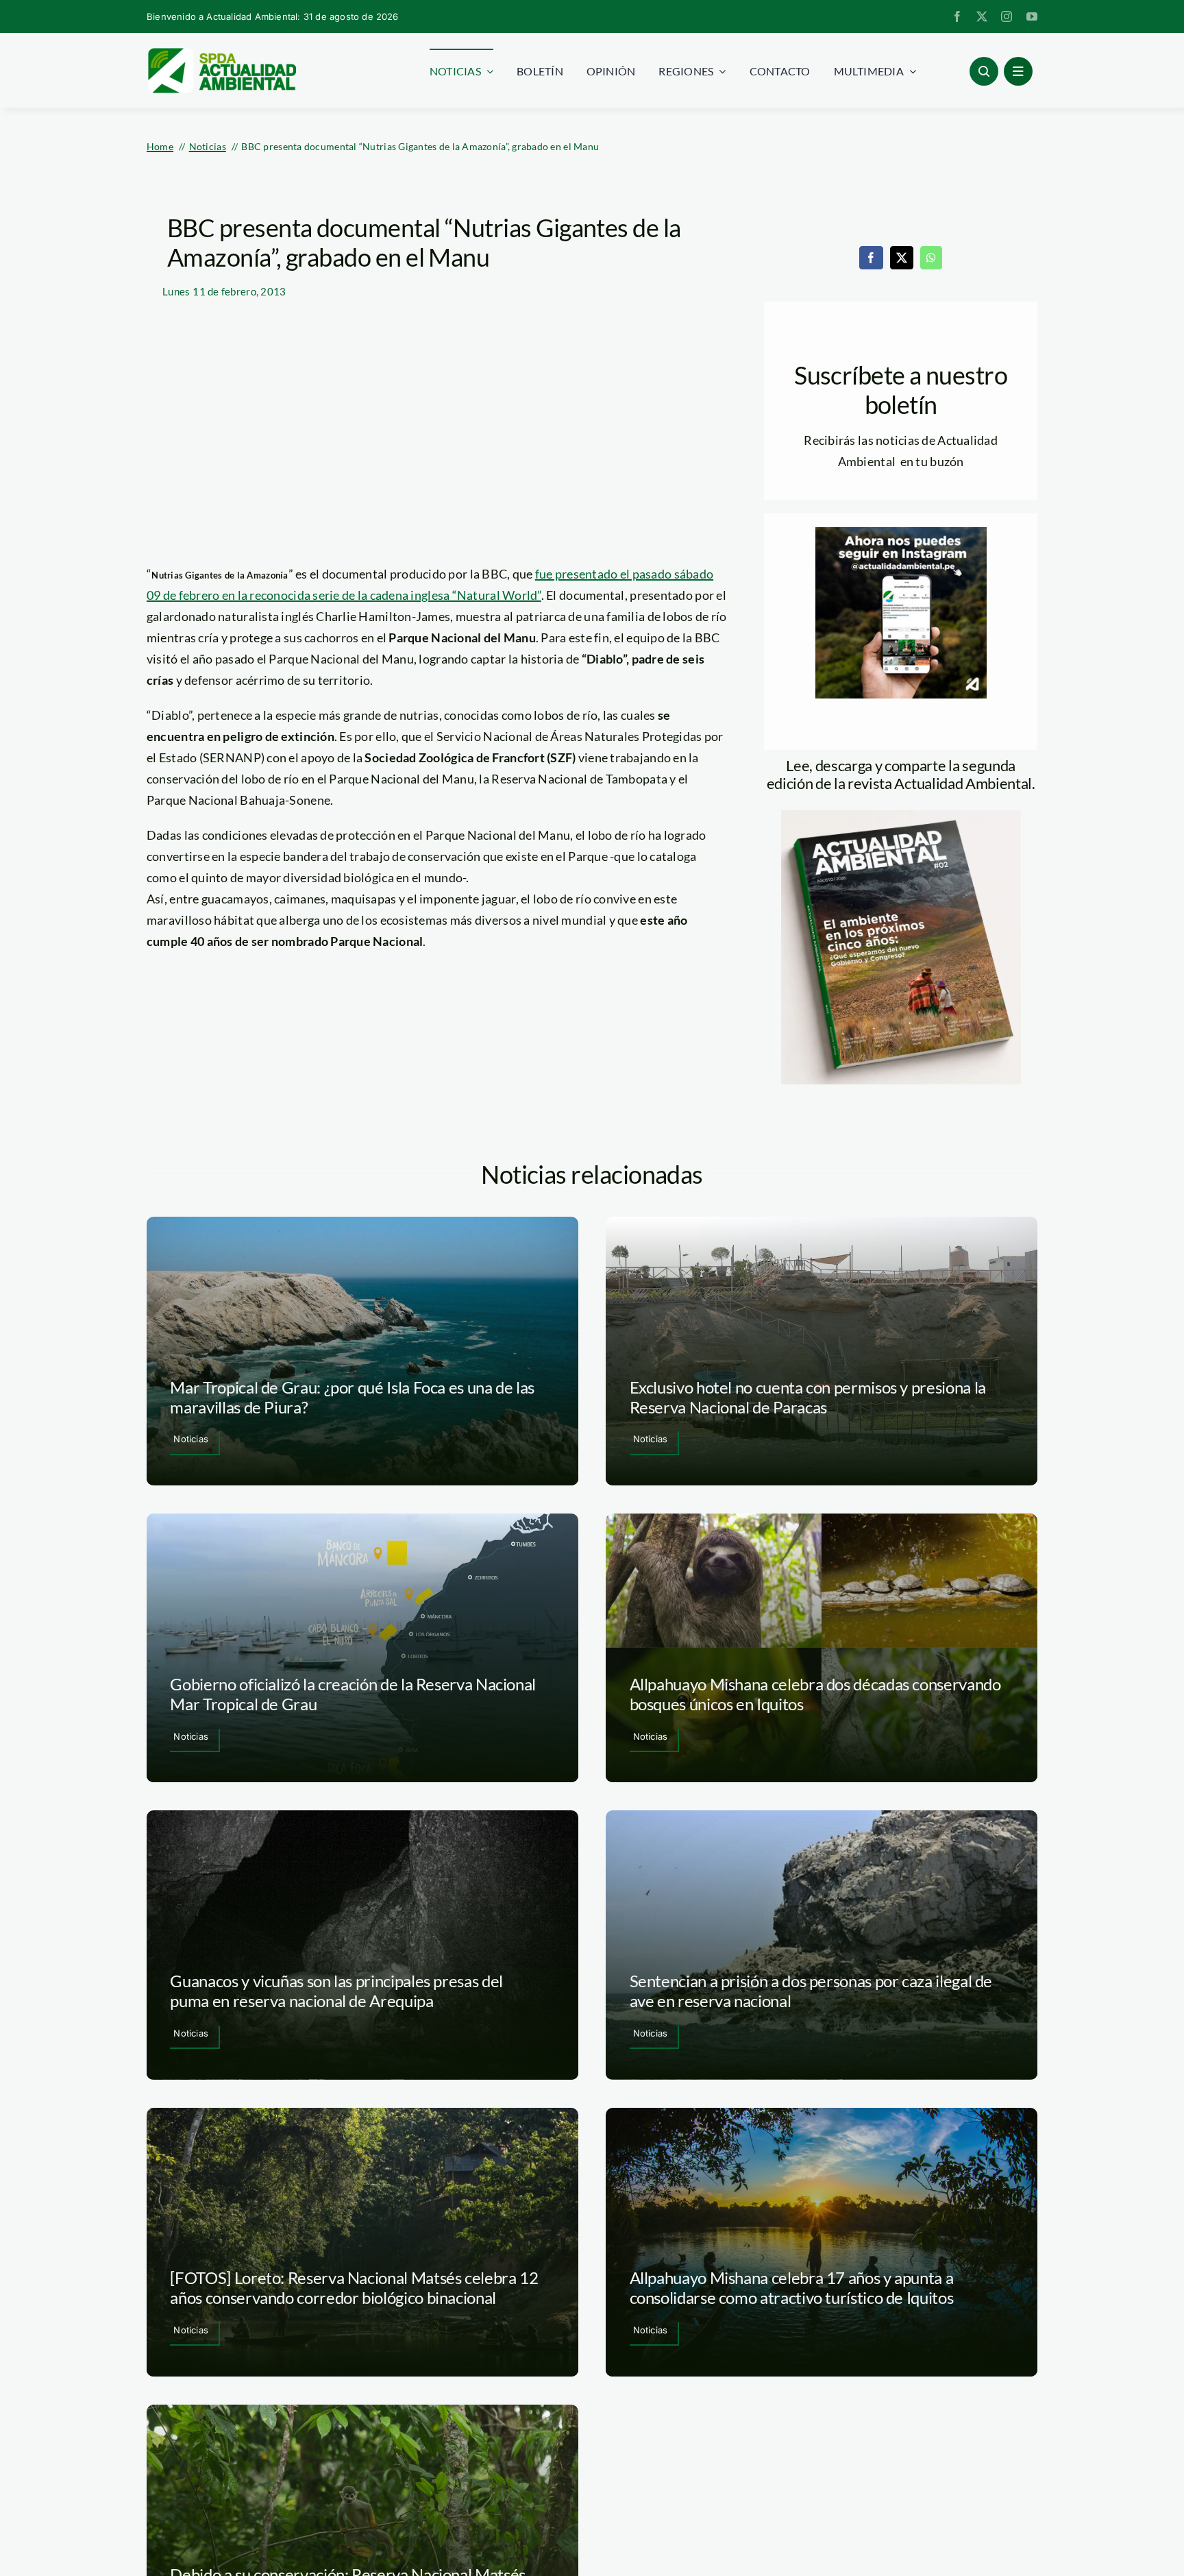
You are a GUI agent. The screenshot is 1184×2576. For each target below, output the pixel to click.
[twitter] (982, 16)
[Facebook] (871, 258)
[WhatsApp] (931, 258)
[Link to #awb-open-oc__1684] (1018, 71)
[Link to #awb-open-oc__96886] (984, 71)
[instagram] (1007, 16)
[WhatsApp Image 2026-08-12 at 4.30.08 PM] (901, 816)
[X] (902, 258)
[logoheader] (221, 53)
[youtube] (1032, 16)
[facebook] (957, 16)
